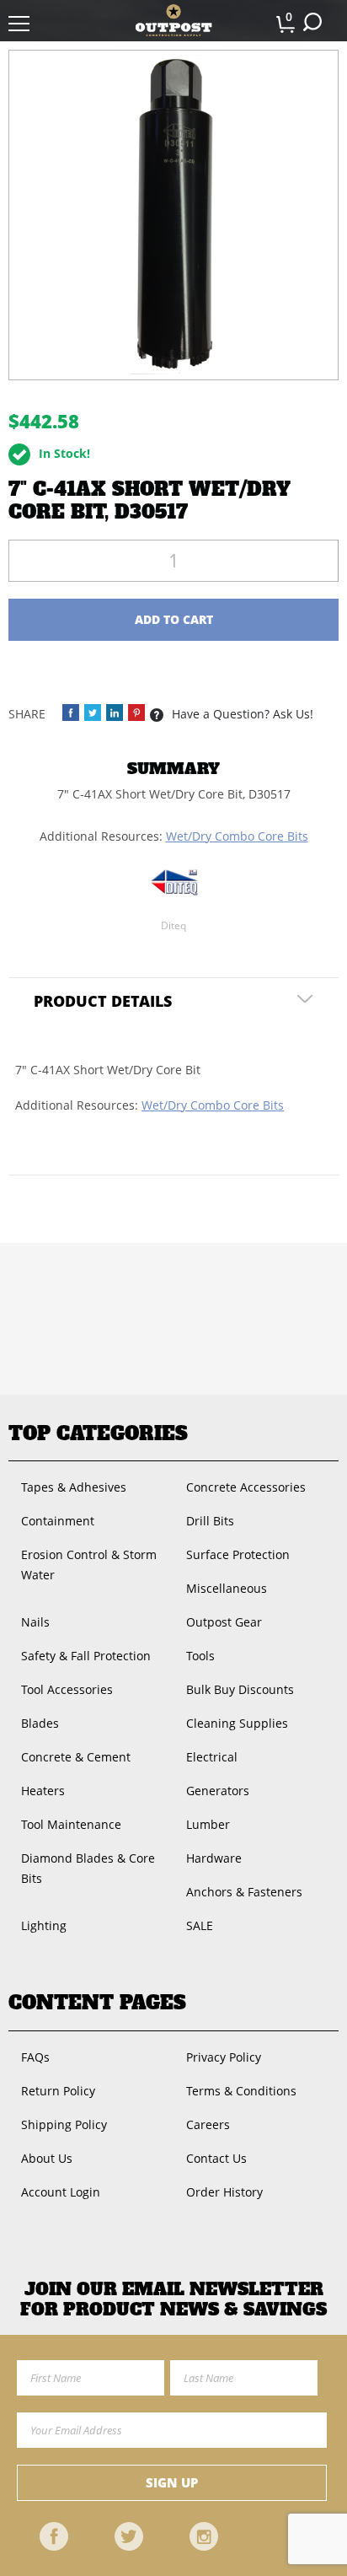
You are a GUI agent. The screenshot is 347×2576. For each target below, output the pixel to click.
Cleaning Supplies (237, 1723)
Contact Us (216, 2158)
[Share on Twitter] (93, 713)
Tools (200, 1656)
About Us (47, 2158)
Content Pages (97, 2003)
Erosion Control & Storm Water (89, 1565)
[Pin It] (136, 713)
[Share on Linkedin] (115, 713)
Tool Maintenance (71, 1824)
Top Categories (98, 1433)
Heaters (43, 1791)
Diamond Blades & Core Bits (88, 1868)
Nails (35, 1622)
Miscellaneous (227, 1588)
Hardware (214, 1858)
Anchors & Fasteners (244, 1892)
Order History (224, 2192)
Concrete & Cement (76, 1757)
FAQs (35, 2057)
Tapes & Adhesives (74, 1487)
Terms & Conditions (241, 2091)
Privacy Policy (224, 2057)
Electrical (212, 1757)
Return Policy (58, 2091)
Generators (218, 1791)
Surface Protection (238, 1554)
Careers (208, 2124)
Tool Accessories (67, 1689)
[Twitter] (129, 2536)
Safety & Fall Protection (86, 1656)
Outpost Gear (224, 1622)
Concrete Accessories (246, 1487)
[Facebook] (54, 2536)
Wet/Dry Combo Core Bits (237, 836)
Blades (40, 1723)
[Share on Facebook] (71, 713)
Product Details (103, 1001)
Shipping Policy (64, 2124)
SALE (200, 1925)
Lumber (208, 1824)
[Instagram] (204, 2536)
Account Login (61, 2192)
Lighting (44, 1925)
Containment (58, 1521)
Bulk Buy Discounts (240, 1689)
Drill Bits (210, 1521)
